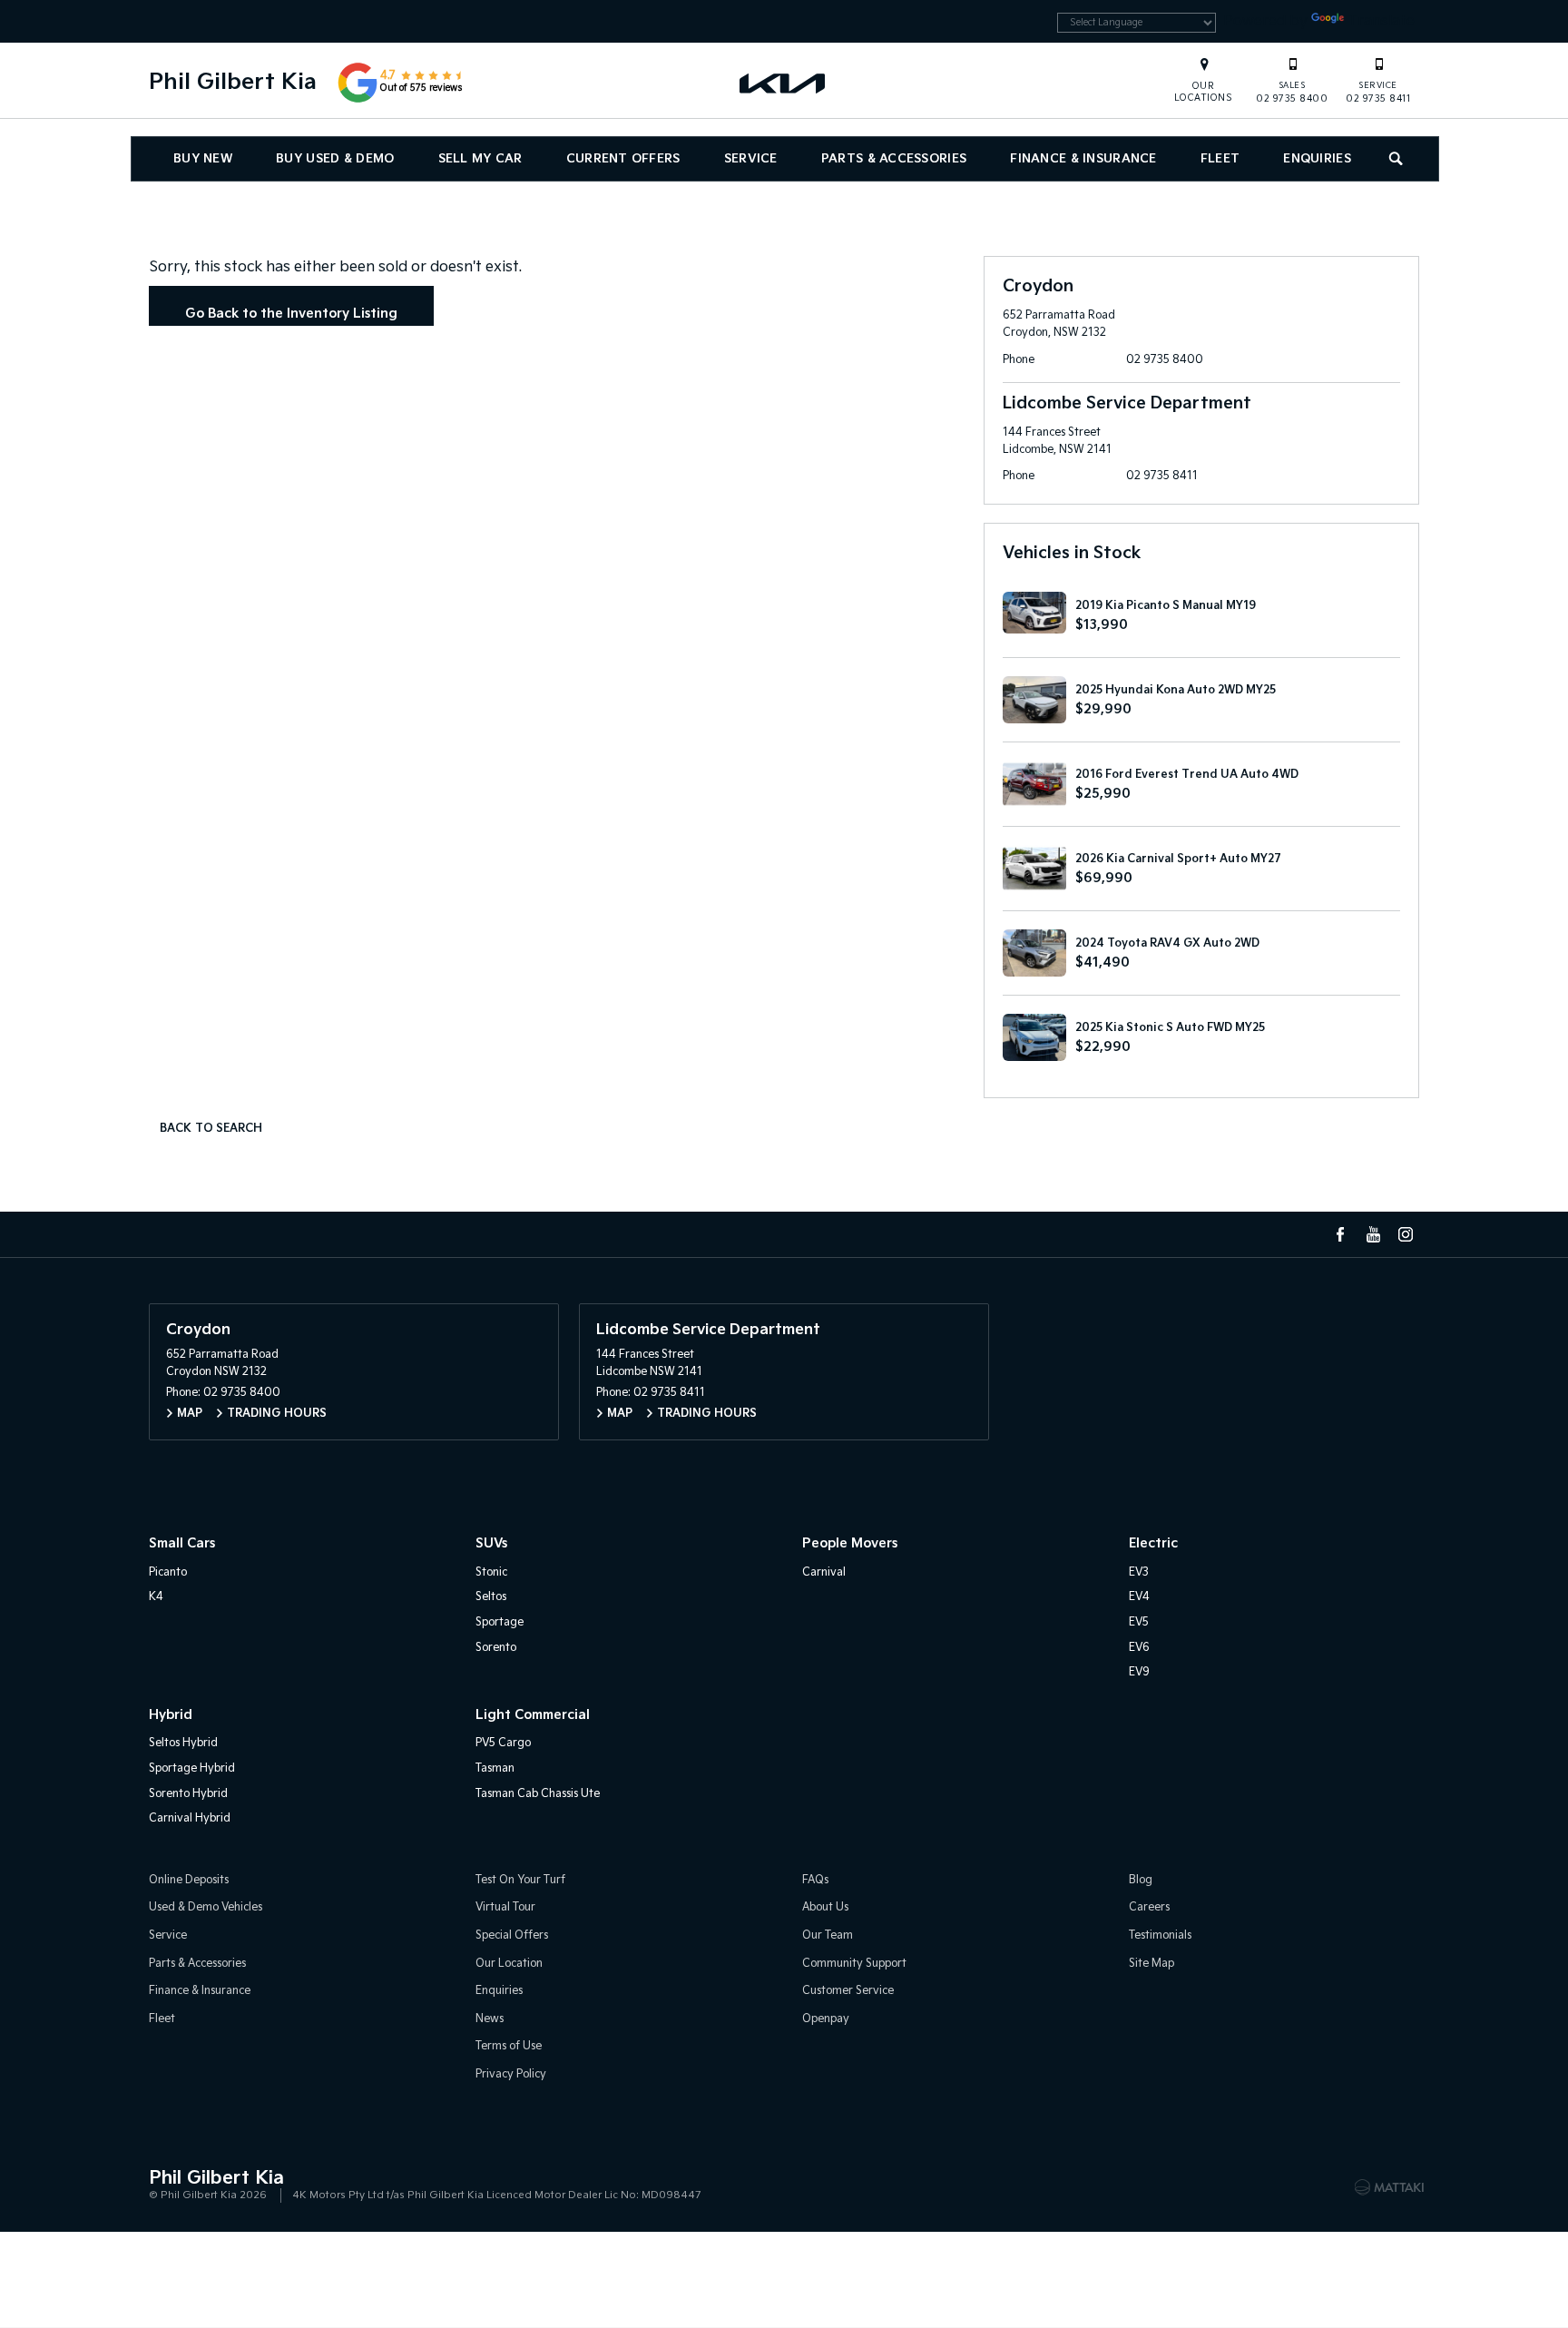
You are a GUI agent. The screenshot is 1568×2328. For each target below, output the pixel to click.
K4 (156, 1597)
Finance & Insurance (1083, 159)
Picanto (168, 1572)
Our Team (828, 1935)
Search (1397, 159)
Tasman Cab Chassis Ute (538, 1794)
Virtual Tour (505, 1907)
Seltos (491, 1597)
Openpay (826, 2019)
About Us (825, 1907)
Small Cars (182, 1543)
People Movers (850, 1543)
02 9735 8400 (1292, 93)
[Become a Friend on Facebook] (1340, 1234)
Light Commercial (533, 1715)
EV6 (1139, 1648)
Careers (1149, 1907)
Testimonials (1160, 1935)
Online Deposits (189, 1880)
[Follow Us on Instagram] (1406, 1234)
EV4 (1139, 1597)
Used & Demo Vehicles (206, 1907)
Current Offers (623, 159)
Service (751, 159)
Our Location (509, 1964)
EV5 (1139, 1622)
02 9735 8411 (1378, 93)
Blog (1141, 1880)
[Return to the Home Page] (166, 2186)
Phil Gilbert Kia (233, 82)
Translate (1381, 21)
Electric (1153, 1543)
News (490, 2019)
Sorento (496, 1648)
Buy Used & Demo (335, 159)
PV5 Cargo (503, 1743)
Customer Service (848, 1991)
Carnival (824, 1572)
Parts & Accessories (894, 159)
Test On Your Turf (520, 1880)
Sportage (500, 1622)
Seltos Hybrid (183, 1743)
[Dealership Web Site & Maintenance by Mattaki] (1389, 2187)
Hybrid (171, 1715)
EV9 (1139, 1672)
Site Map (1151, 1964)
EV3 (1139, 1572)
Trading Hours (277, 1414)
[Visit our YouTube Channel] (1373, 1234)
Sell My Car (480, 159)
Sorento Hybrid (188, 1794)
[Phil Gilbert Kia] (784, 83)
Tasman (495, 1768)
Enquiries (1317, 159)
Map (190, 1414)
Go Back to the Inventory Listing (291, 314)
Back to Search (211, 1129)
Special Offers (512, 1935)
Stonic (491, 1572)
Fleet (1220, 159)
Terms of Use (509, 2046)
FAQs (815, 1880)
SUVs (491, 1543)
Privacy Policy (511, 2074)
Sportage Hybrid (192, 1768)
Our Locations (1204, 92)
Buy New (203, 159)
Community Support (854, 1964)
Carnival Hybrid (190, 1818)
